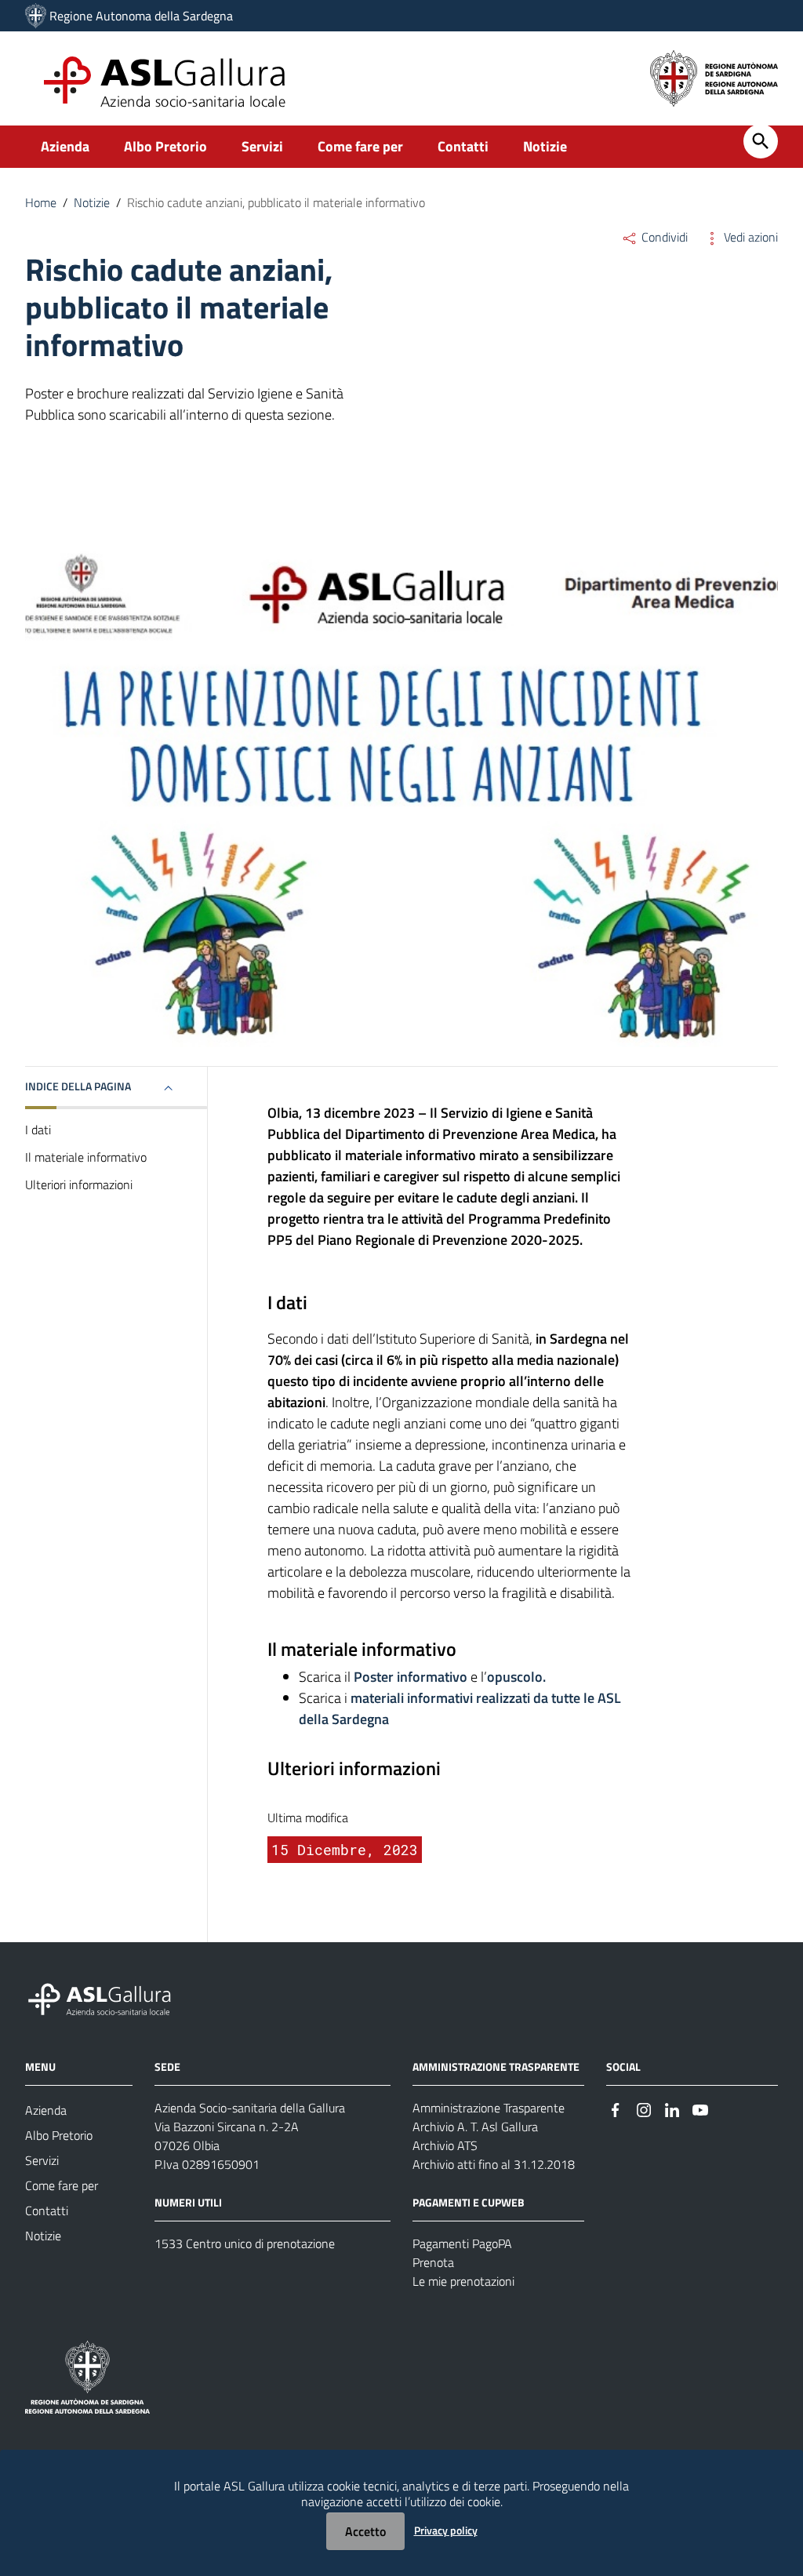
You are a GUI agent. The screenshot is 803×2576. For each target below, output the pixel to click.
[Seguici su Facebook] (616, 2109)
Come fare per (360, 146)
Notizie (545, 146)
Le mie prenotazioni (463, 2281)
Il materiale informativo (86, 1157)
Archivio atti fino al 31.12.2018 (494, 2164)
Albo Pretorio (165, 146)
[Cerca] (761, 141)
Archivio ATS (445, 2145)
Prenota (433, 2262)
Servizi (262, 146)
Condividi (663, 237)
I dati (38, 1130)
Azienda (65, 146)
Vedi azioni (749, 237)
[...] (107, 1997)
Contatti (463, 146)
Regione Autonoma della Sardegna (141, 16)
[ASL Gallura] (36, 16)
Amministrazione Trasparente (489, 2108)
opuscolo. (516, 1677)
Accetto (365, 2531)
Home (41, 202)
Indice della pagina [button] (78, 1086)
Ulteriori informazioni (79, 1184)
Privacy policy (446, 2530)
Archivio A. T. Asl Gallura (475, 2127)
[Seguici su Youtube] (700, 2109)
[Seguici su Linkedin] (672, 2109)
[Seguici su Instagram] (644, 2109)
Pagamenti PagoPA (462, 2243)
